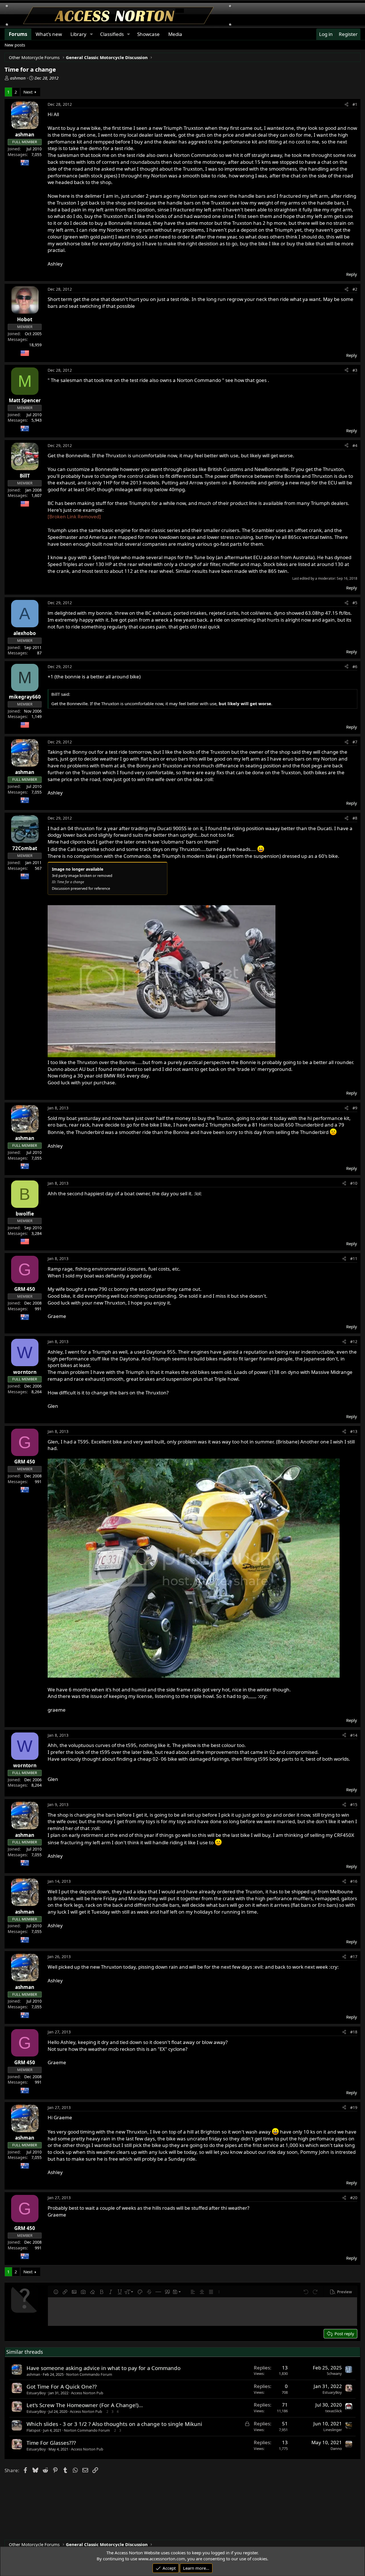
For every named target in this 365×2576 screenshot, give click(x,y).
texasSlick (334, 2411)
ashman (18, 78)
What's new (49, 34)
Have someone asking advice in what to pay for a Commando (104, 2368)
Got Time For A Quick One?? (62, 2386)
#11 (354, 1258)
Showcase (148, 34)
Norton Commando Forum (89, 2374)
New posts (15, 45)
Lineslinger (333, 2430)
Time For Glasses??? (51, 2443)
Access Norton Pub (87, 2393)
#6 (355, 667)
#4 (355, 445)
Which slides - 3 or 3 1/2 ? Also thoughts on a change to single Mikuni (114, 2424)
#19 (354, 2107)
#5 (355, 603)
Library (78, 34)
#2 (355, 289)
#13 (354, 1431)
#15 (354, 1804)
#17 (354, 1957)
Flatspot (34, 2430)
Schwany (334, 2373)
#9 (355, 1108)
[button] (56, 2292)
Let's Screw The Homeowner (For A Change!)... (85, 2405)
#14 (354, 1735)
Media (175, 34)
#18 (354, 2032)
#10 (354, 1183)
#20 (354, 2198)
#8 (355, 818)
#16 (354, 1881)
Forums (18, 34)
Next (28, 92)
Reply (352, 274)
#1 (355, 104)
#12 (354, 1341)
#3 (355, 370)
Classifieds (112, 34)
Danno (336, 2448)
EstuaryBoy (36, 2393)
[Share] (346, 104)
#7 (355, 742)
